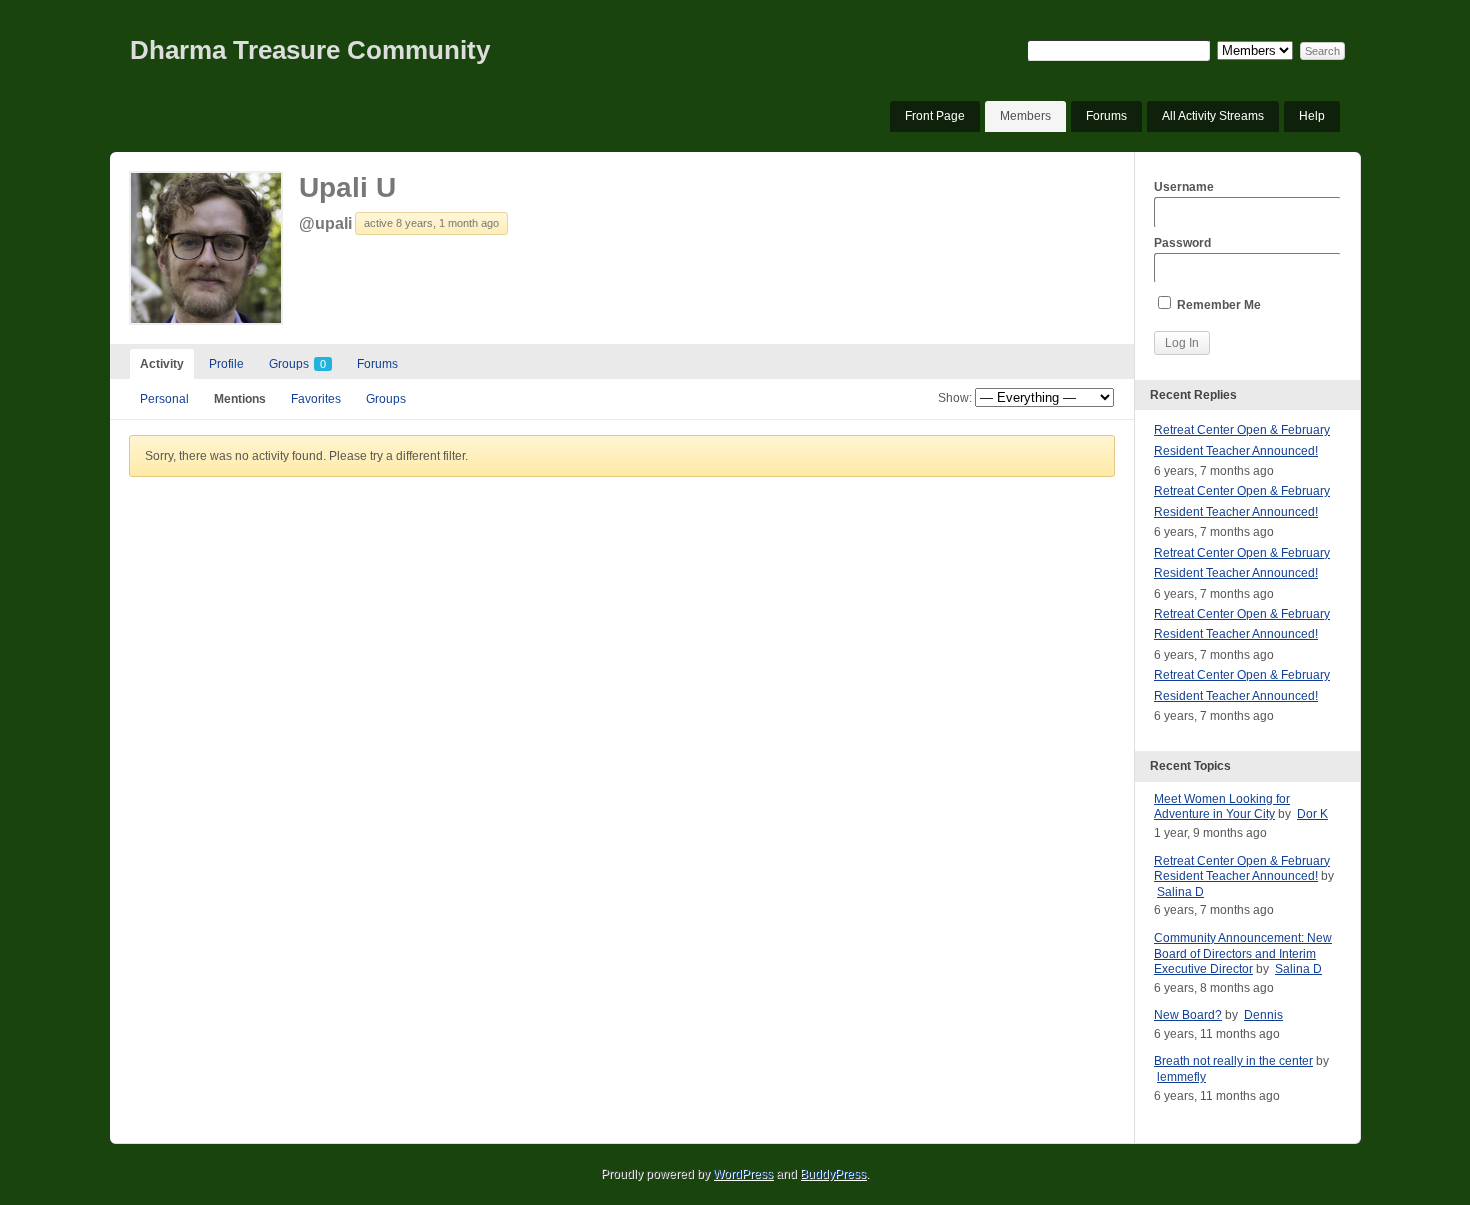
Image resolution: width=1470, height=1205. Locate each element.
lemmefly (1181, 1077)
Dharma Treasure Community (310, 50)
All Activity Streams (1213, 116)
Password (1182, 243)
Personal (164, 399)
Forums (1106, 116)
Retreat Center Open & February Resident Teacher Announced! (1242, 869)
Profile (226, 364)
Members (1025, 116)
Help (1312, 116)
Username (1184, 187)
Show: (955, 398)
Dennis (1263, 1015)
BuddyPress (833, 1174)
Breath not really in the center (1233, 1061)
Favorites (316, 399)
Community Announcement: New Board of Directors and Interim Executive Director (1243, 953)
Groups (297, 364)
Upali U (347, 187)
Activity (162, 364)
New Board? (1188, 1015)
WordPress (743, 1174)
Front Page (935, 116)
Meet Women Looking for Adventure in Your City (1222, 807)
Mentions (240, 399)
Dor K (1312, 814)
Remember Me (1217, 305)
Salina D (1180, 892)
